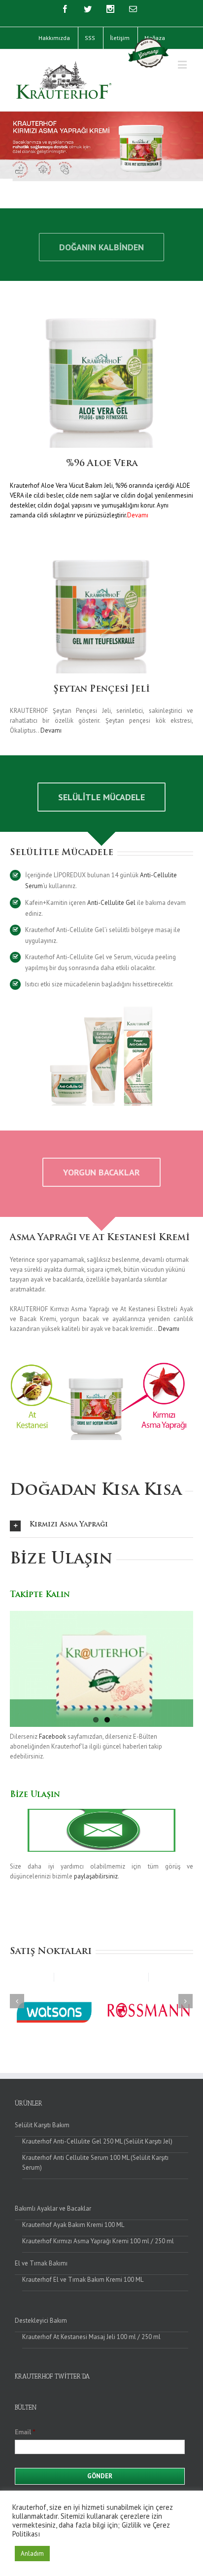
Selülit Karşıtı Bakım (42, 2125)
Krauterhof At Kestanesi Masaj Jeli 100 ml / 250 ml (91, 2337)
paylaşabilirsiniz (96, 1876)
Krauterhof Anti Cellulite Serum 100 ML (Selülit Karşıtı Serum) (95, 2163)
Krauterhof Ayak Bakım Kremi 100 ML (73, 2225)
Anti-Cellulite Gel (111, 903)
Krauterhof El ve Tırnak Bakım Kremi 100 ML (83, 2280)
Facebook (52, 1737)
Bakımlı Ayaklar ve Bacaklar (53, 2208)
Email (25, 2432)
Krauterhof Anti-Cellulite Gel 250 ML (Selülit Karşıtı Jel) (97, 2141)
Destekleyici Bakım (41, 2321)
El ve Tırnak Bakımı (41, 2263)
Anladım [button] (32, 2554)
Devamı (51, 730)
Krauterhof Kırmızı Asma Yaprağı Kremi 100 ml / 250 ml (98, 2241)
